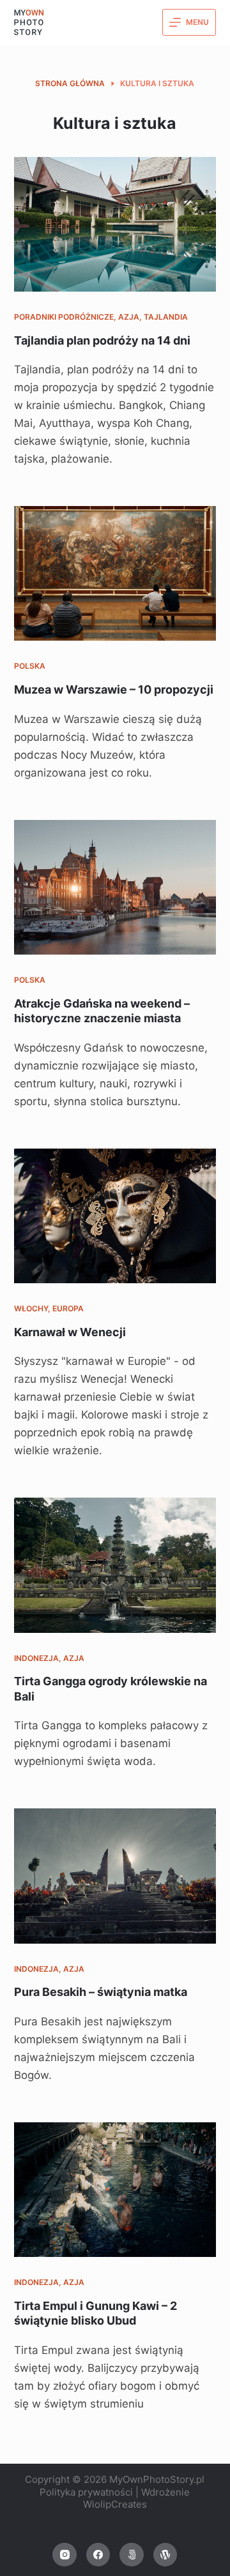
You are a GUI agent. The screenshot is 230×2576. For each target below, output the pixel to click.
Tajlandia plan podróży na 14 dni (103, 340)
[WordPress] (165, 2555)
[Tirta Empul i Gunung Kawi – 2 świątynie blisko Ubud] (115, 2190)
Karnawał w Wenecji (70, 1332)
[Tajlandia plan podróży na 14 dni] (115, 224)
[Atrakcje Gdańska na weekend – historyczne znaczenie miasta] (115, 887)
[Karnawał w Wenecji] (115, 1216)
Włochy (31, 1308)
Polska (30, 666)
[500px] (132, 2555)
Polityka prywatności (86, 2492)
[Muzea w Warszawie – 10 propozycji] (115, 573)
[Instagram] (65, 2555)
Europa (68, 1308)
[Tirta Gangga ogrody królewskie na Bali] (115, 1565)
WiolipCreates (115, 2504)
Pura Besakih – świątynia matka (101, 1992)
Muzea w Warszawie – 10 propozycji (114, 689)
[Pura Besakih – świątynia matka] (115, 1876)
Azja (129, 317)
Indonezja (36, 1658)
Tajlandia (166, 317)
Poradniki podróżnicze (64, 317)
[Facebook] (98, 2555)
